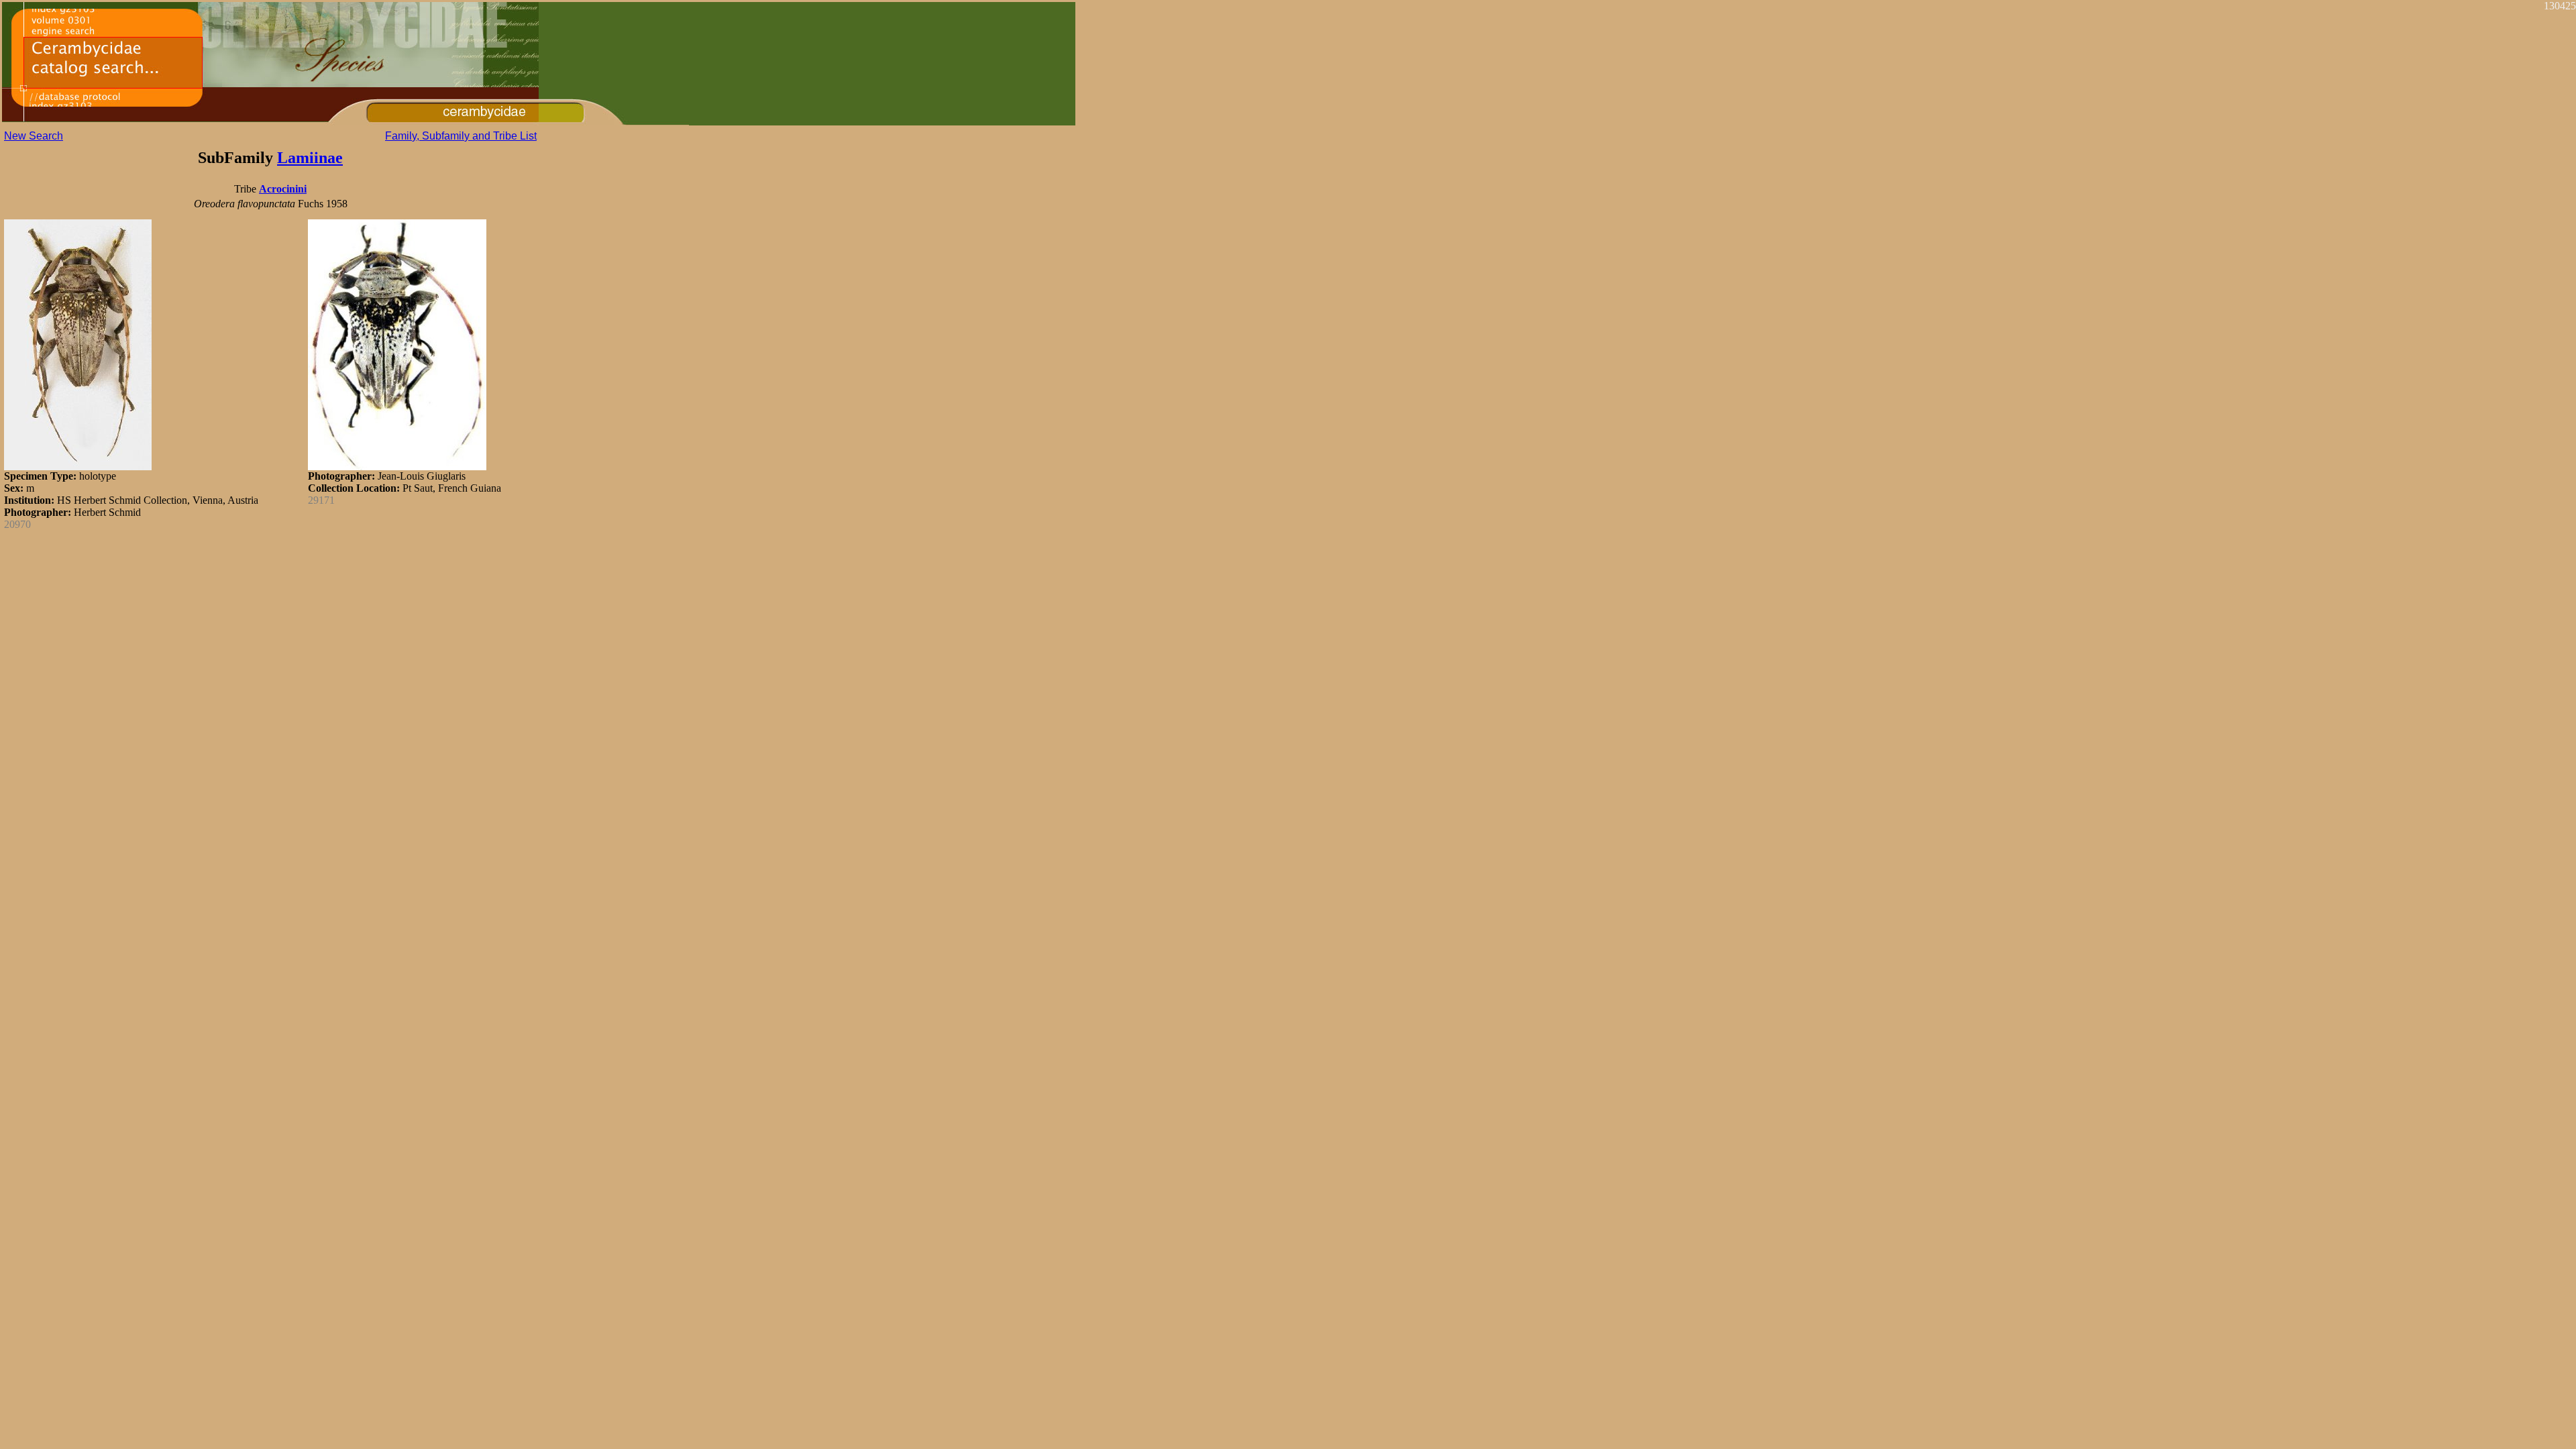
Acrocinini (283, 189)
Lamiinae (310, 158)
